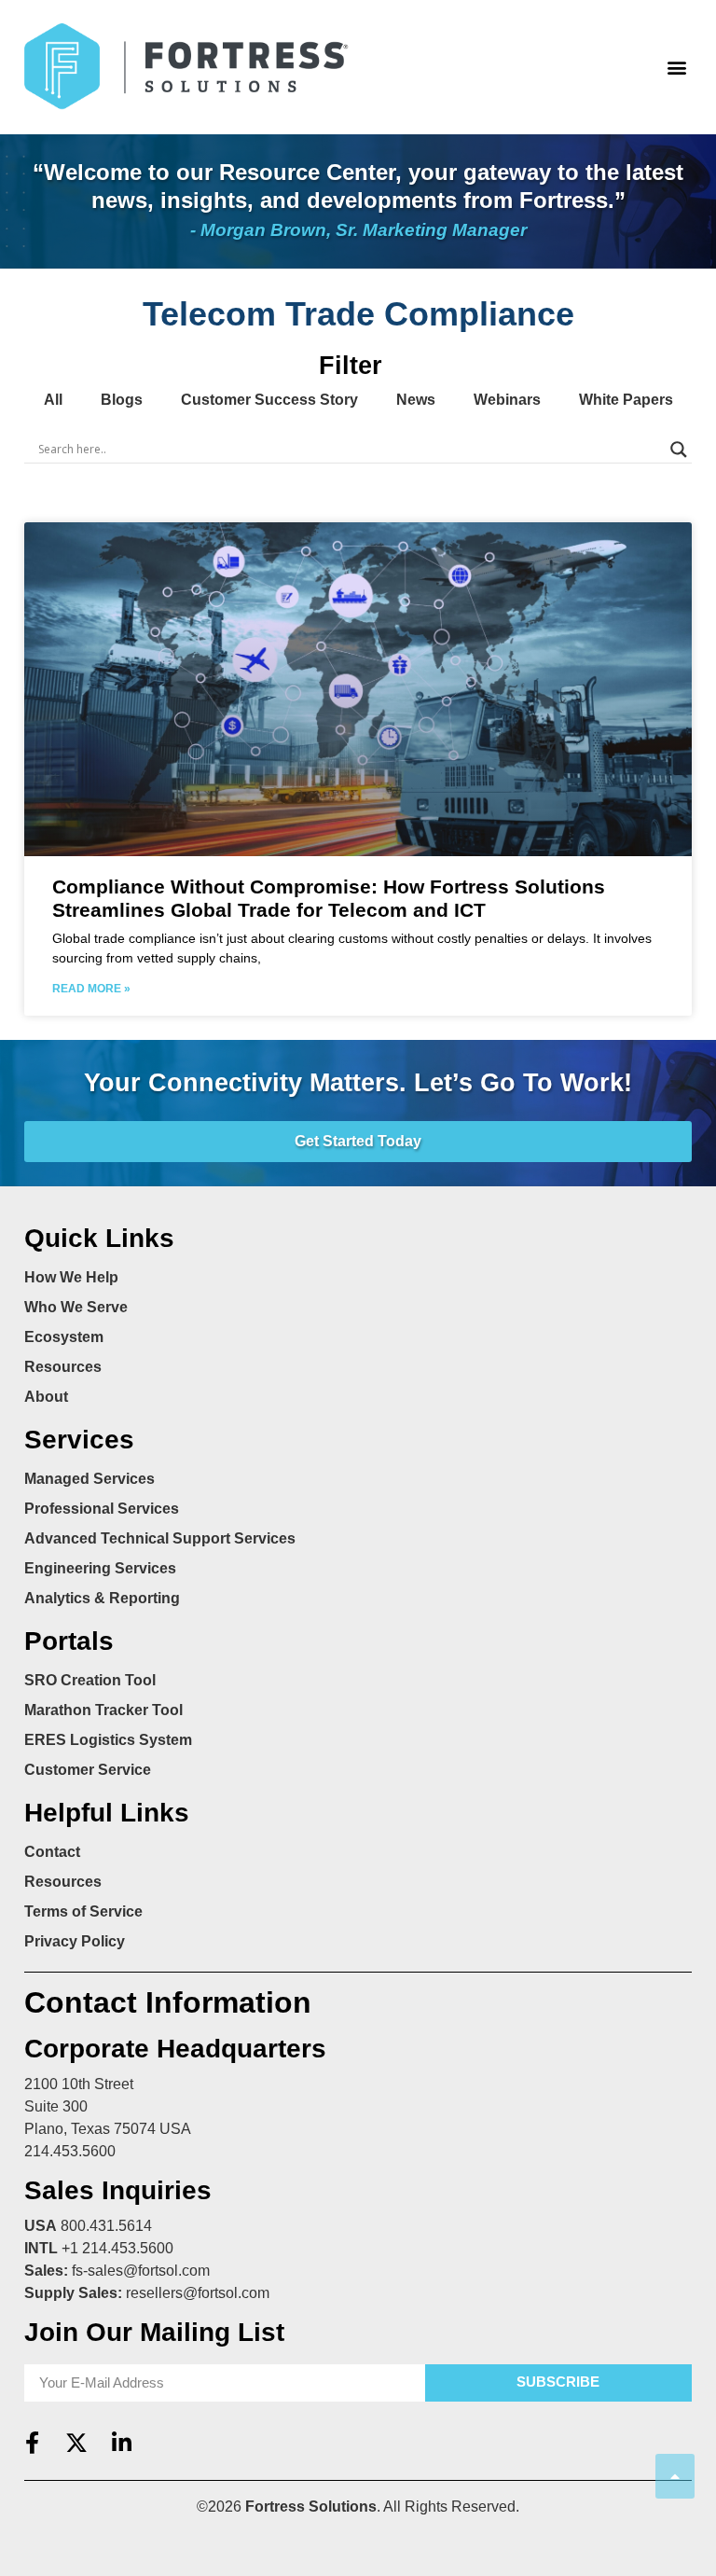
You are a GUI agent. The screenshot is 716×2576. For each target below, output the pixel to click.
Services (79, 1440)
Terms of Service (83, 1911)
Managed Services (89, 1479)
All (53, 400)
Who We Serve (76, 1307)
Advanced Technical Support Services (160, 1538)
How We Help (71, 1277)
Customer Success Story (269, 400)
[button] (676, 67)
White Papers (626, 400)
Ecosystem (64, 1337)
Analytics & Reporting (102, 1598)
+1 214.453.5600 (117, 2248)
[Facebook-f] (32, 2443)
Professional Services (102, 1509)
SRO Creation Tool (90, 1680)
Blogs (122, 400)
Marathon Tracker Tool (103, 1710)
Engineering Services (100, 1568)
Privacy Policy (75, 1941)
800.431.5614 (106, 2226)
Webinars (507, 400)
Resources (63, 1367)
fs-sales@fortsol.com (141, 2271)
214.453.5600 (70, 2151)
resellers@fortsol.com (198, 2293)
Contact (52, 1852)
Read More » (91, 989)
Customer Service (88, 1770)
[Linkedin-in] (121, 2443)
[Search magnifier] (679, 450)
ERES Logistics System (108, 1740)
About (46, 1397)
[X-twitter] (76, 2443)
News (416, 400)
